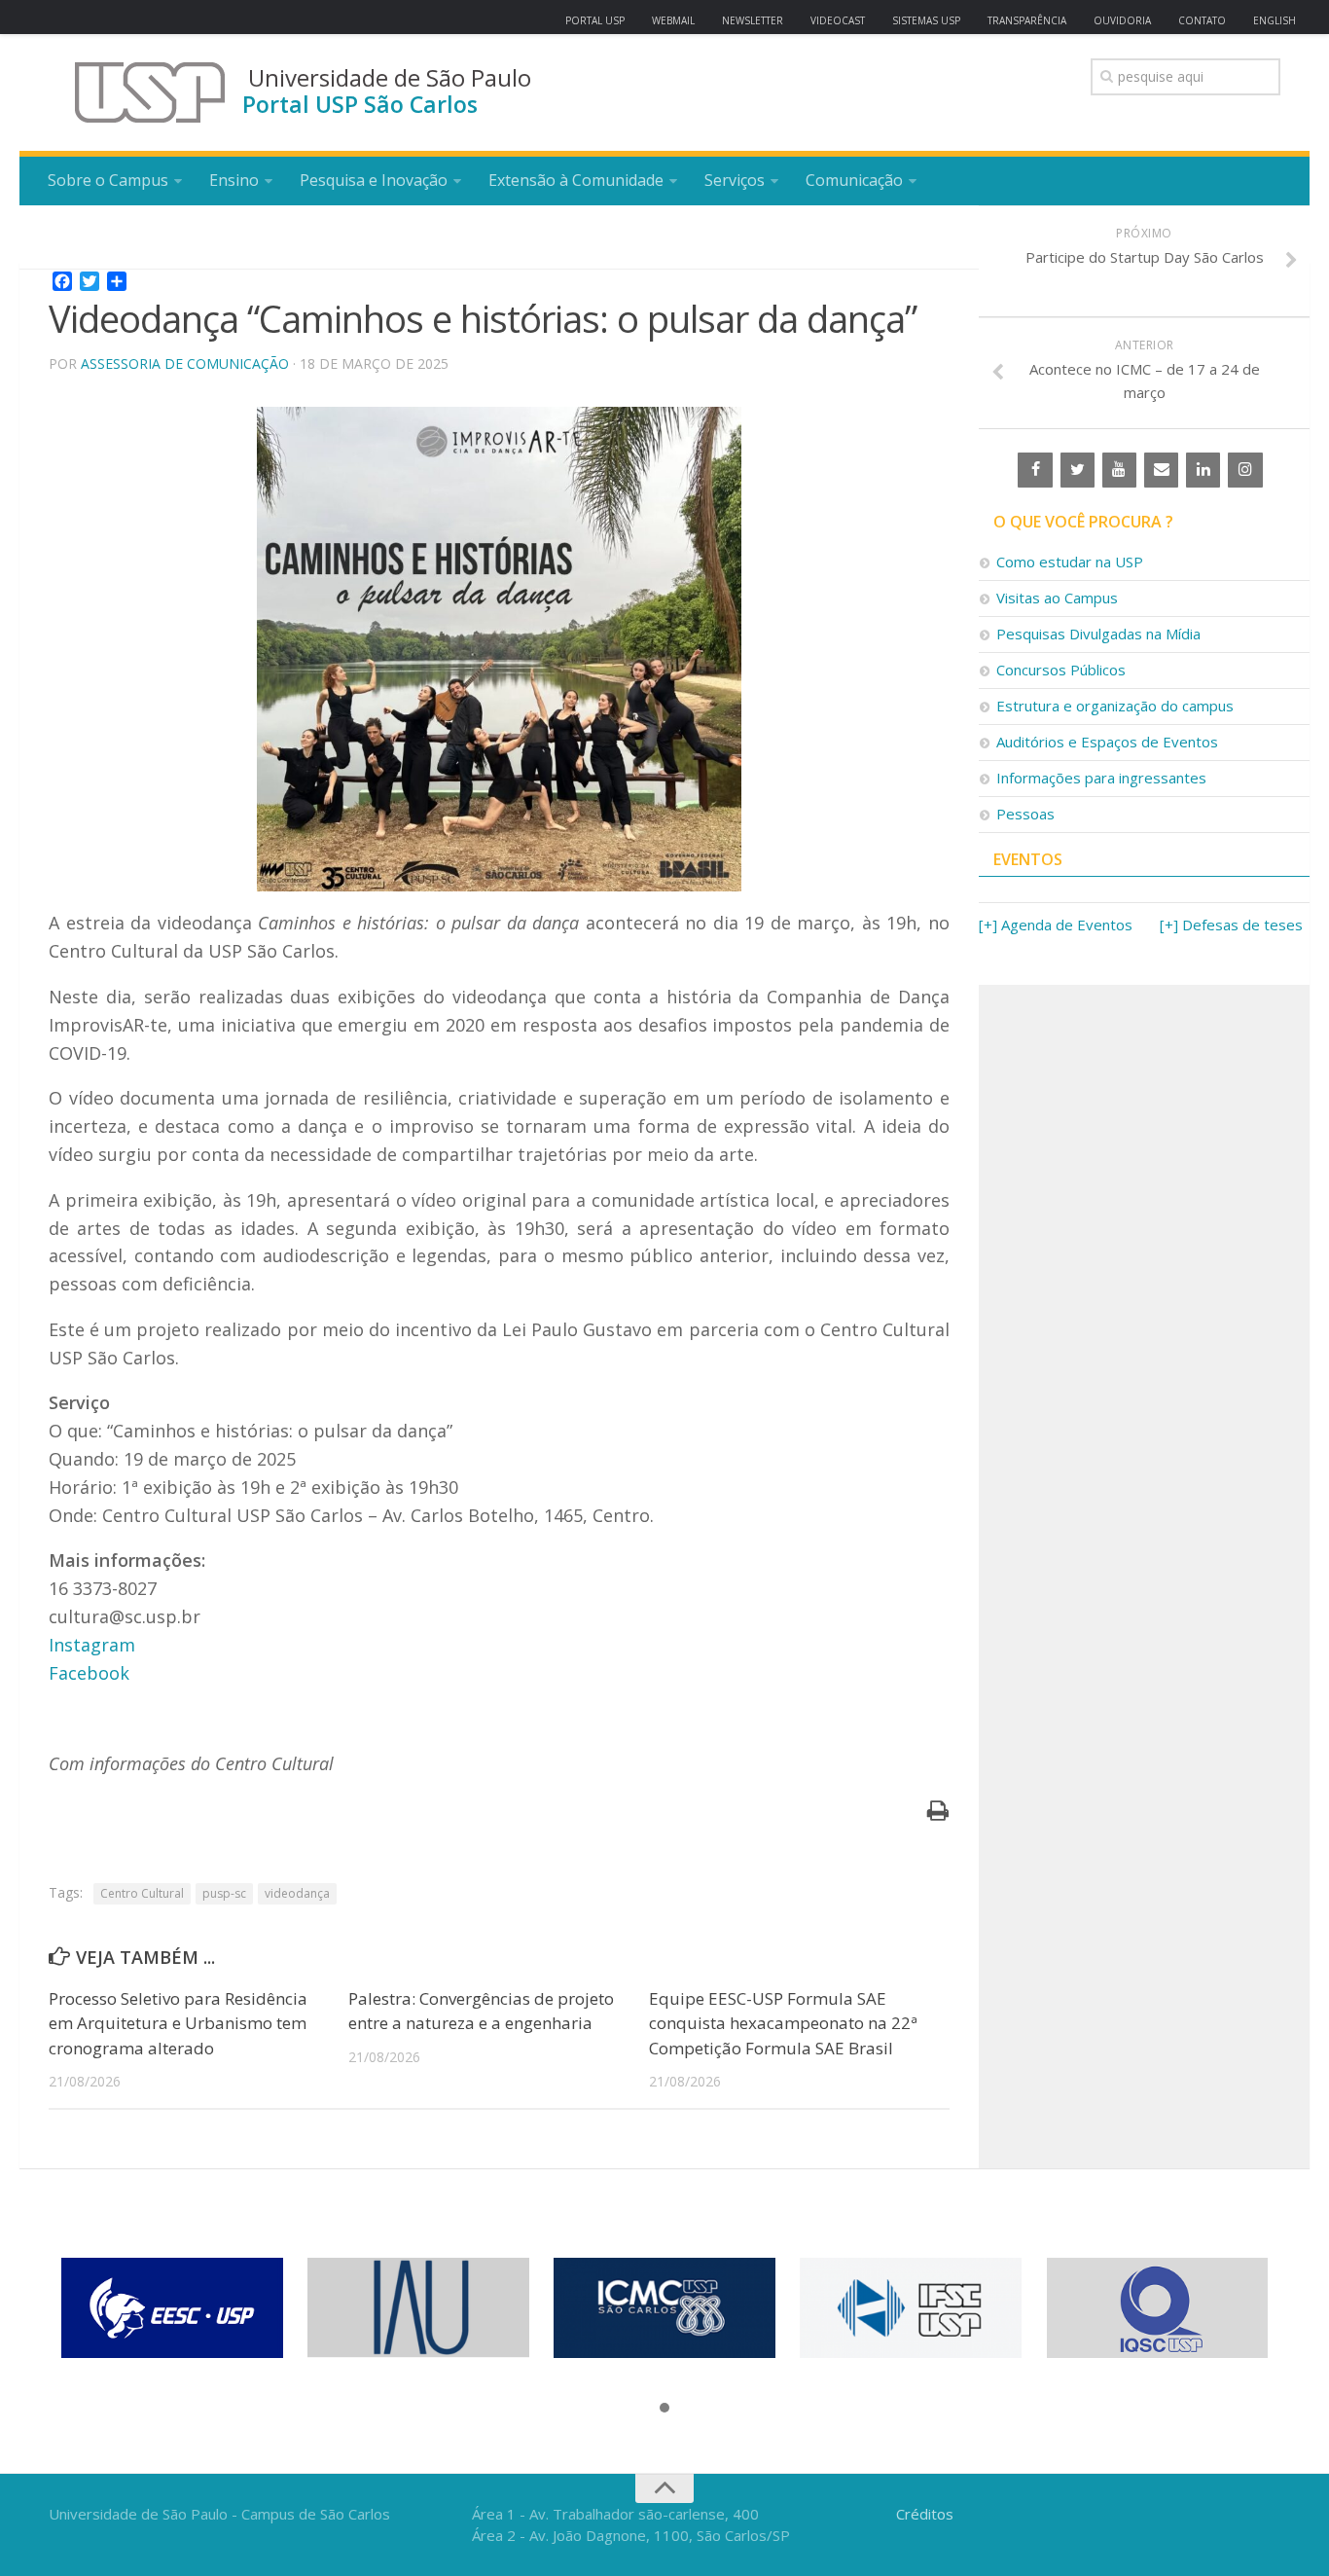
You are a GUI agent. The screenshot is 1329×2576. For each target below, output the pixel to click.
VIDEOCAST (838, 20)
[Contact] (1161, 470)
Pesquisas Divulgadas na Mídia (1098, 634)
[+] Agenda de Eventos (1056, 925)
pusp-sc (224, 1893)
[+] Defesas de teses (1231, 925)
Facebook (89, 1673)
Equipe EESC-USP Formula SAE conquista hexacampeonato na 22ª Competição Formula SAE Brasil (783, 2023)
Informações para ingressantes (1101, 778)
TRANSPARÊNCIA (1027, 20)
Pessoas (1025, 814)
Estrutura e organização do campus (1115, 706)
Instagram (92, 1645)
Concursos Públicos (1061, 670)
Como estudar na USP (1070, 562)
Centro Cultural (142, 1893)
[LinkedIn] (1203, 470)
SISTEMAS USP (926, 20)
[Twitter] (1078, 470)
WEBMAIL (673, 20)
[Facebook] (1035, 470)
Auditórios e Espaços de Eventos (1107, 742)
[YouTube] (1119, 470)
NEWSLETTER (753, 20)
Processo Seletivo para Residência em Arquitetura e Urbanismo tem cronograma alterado (178, 2023)
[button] (664, 2409)
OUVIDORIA (1122, 20)
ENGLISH (1275, 20)
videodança (297, 1893)
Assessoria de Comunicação (185, 363)
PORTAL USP (595, 20)
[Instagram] (1245, 470)
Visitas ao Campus (1057, 598)
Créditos (925, 2514)
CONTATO (1202, 20)
